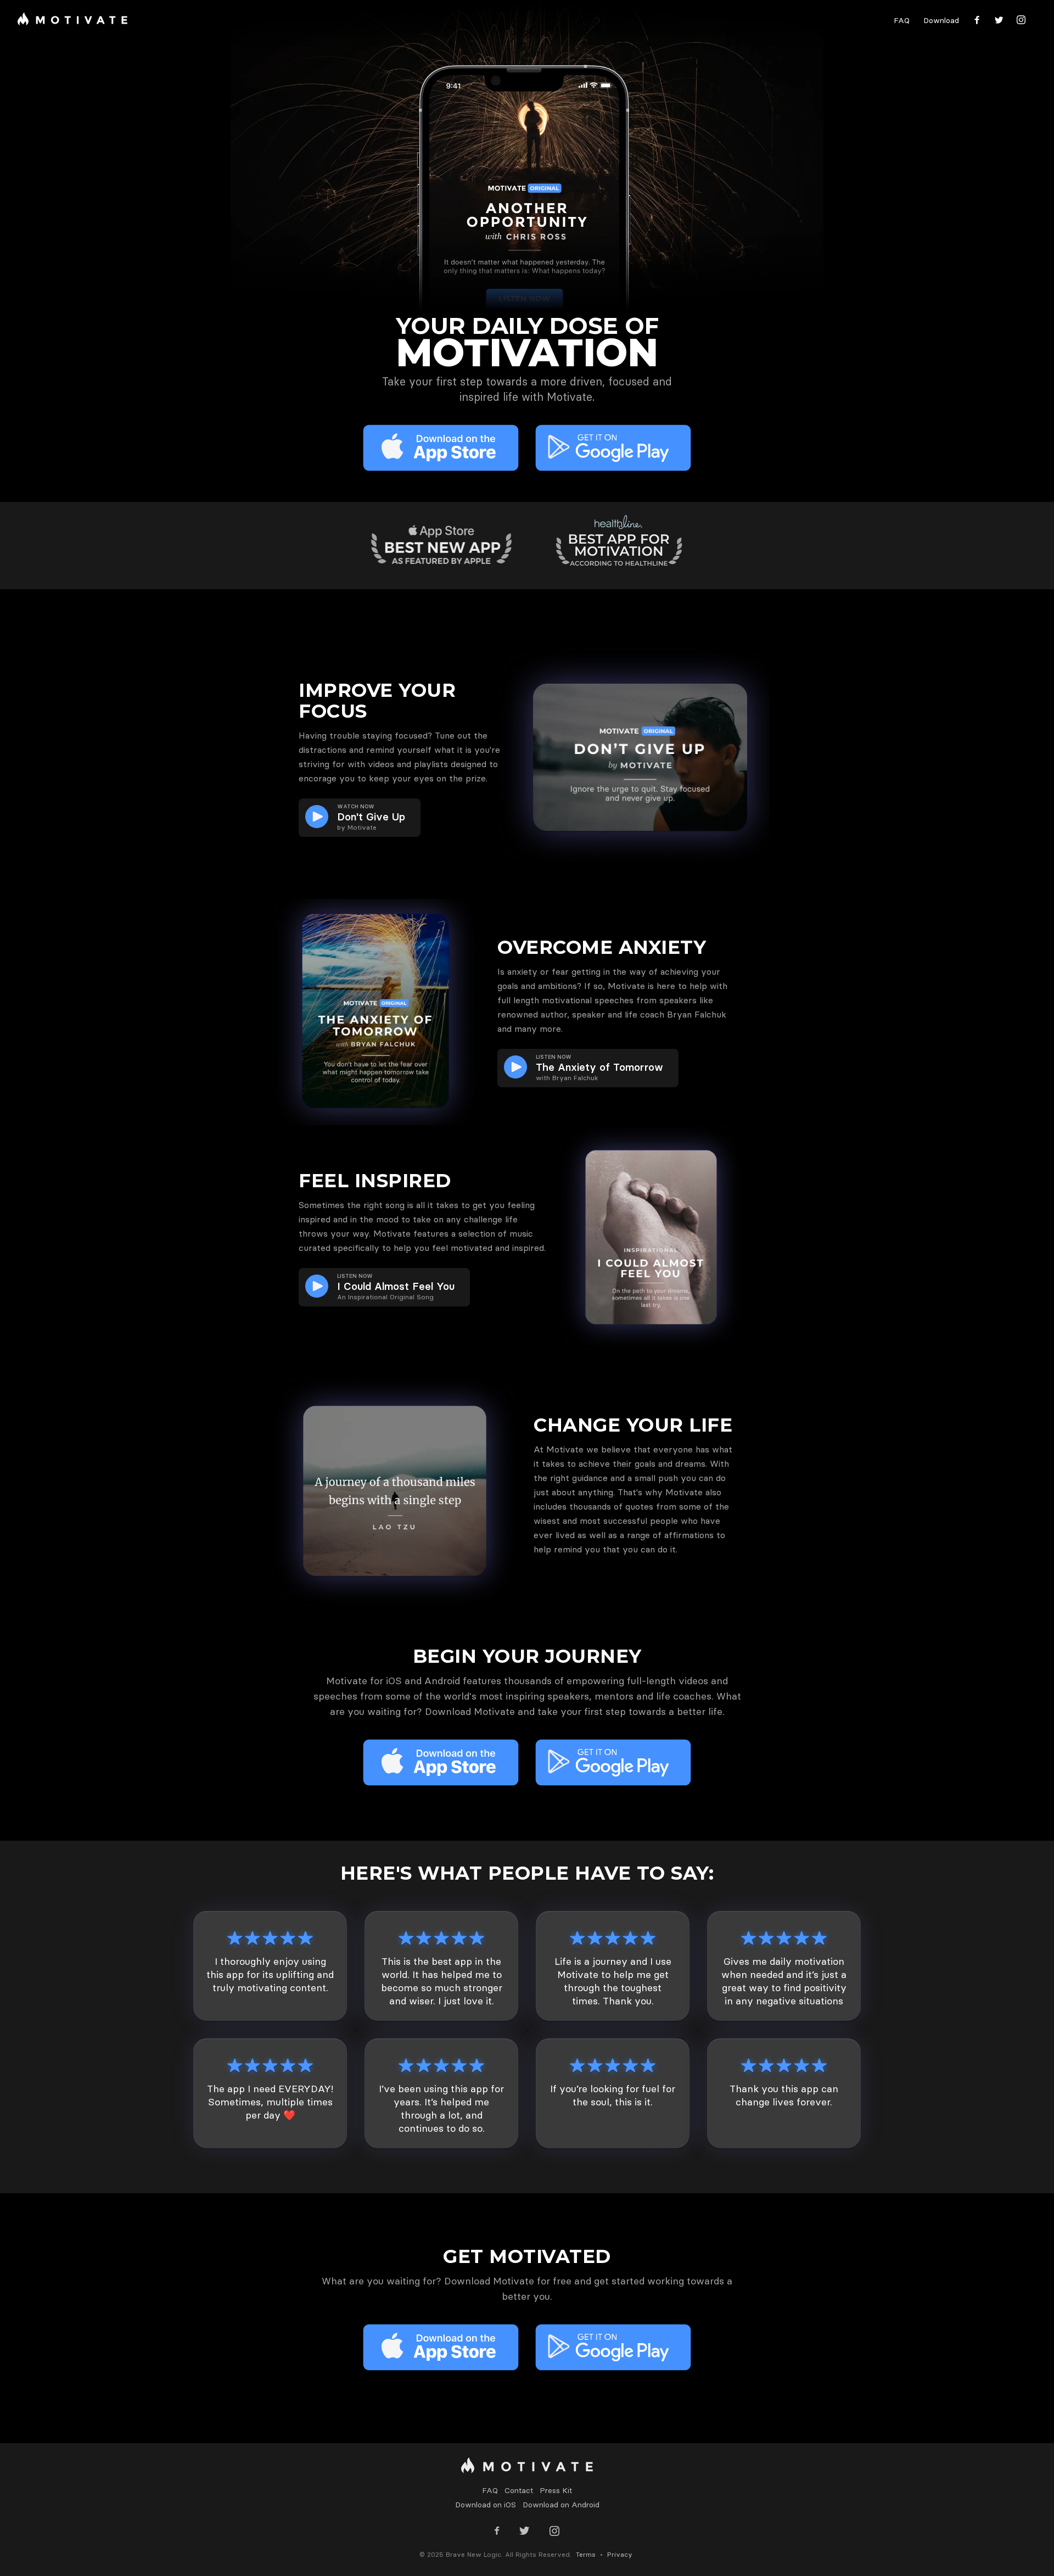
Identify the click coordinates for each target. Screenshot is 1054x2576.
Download (941, 20)
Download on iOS (486, 2505)
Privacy (620, 2554)
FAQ (902, 20)
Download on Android (561, 2505)
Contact (519, 2490)
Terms (586, 2554)
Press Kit (556, 2490)
